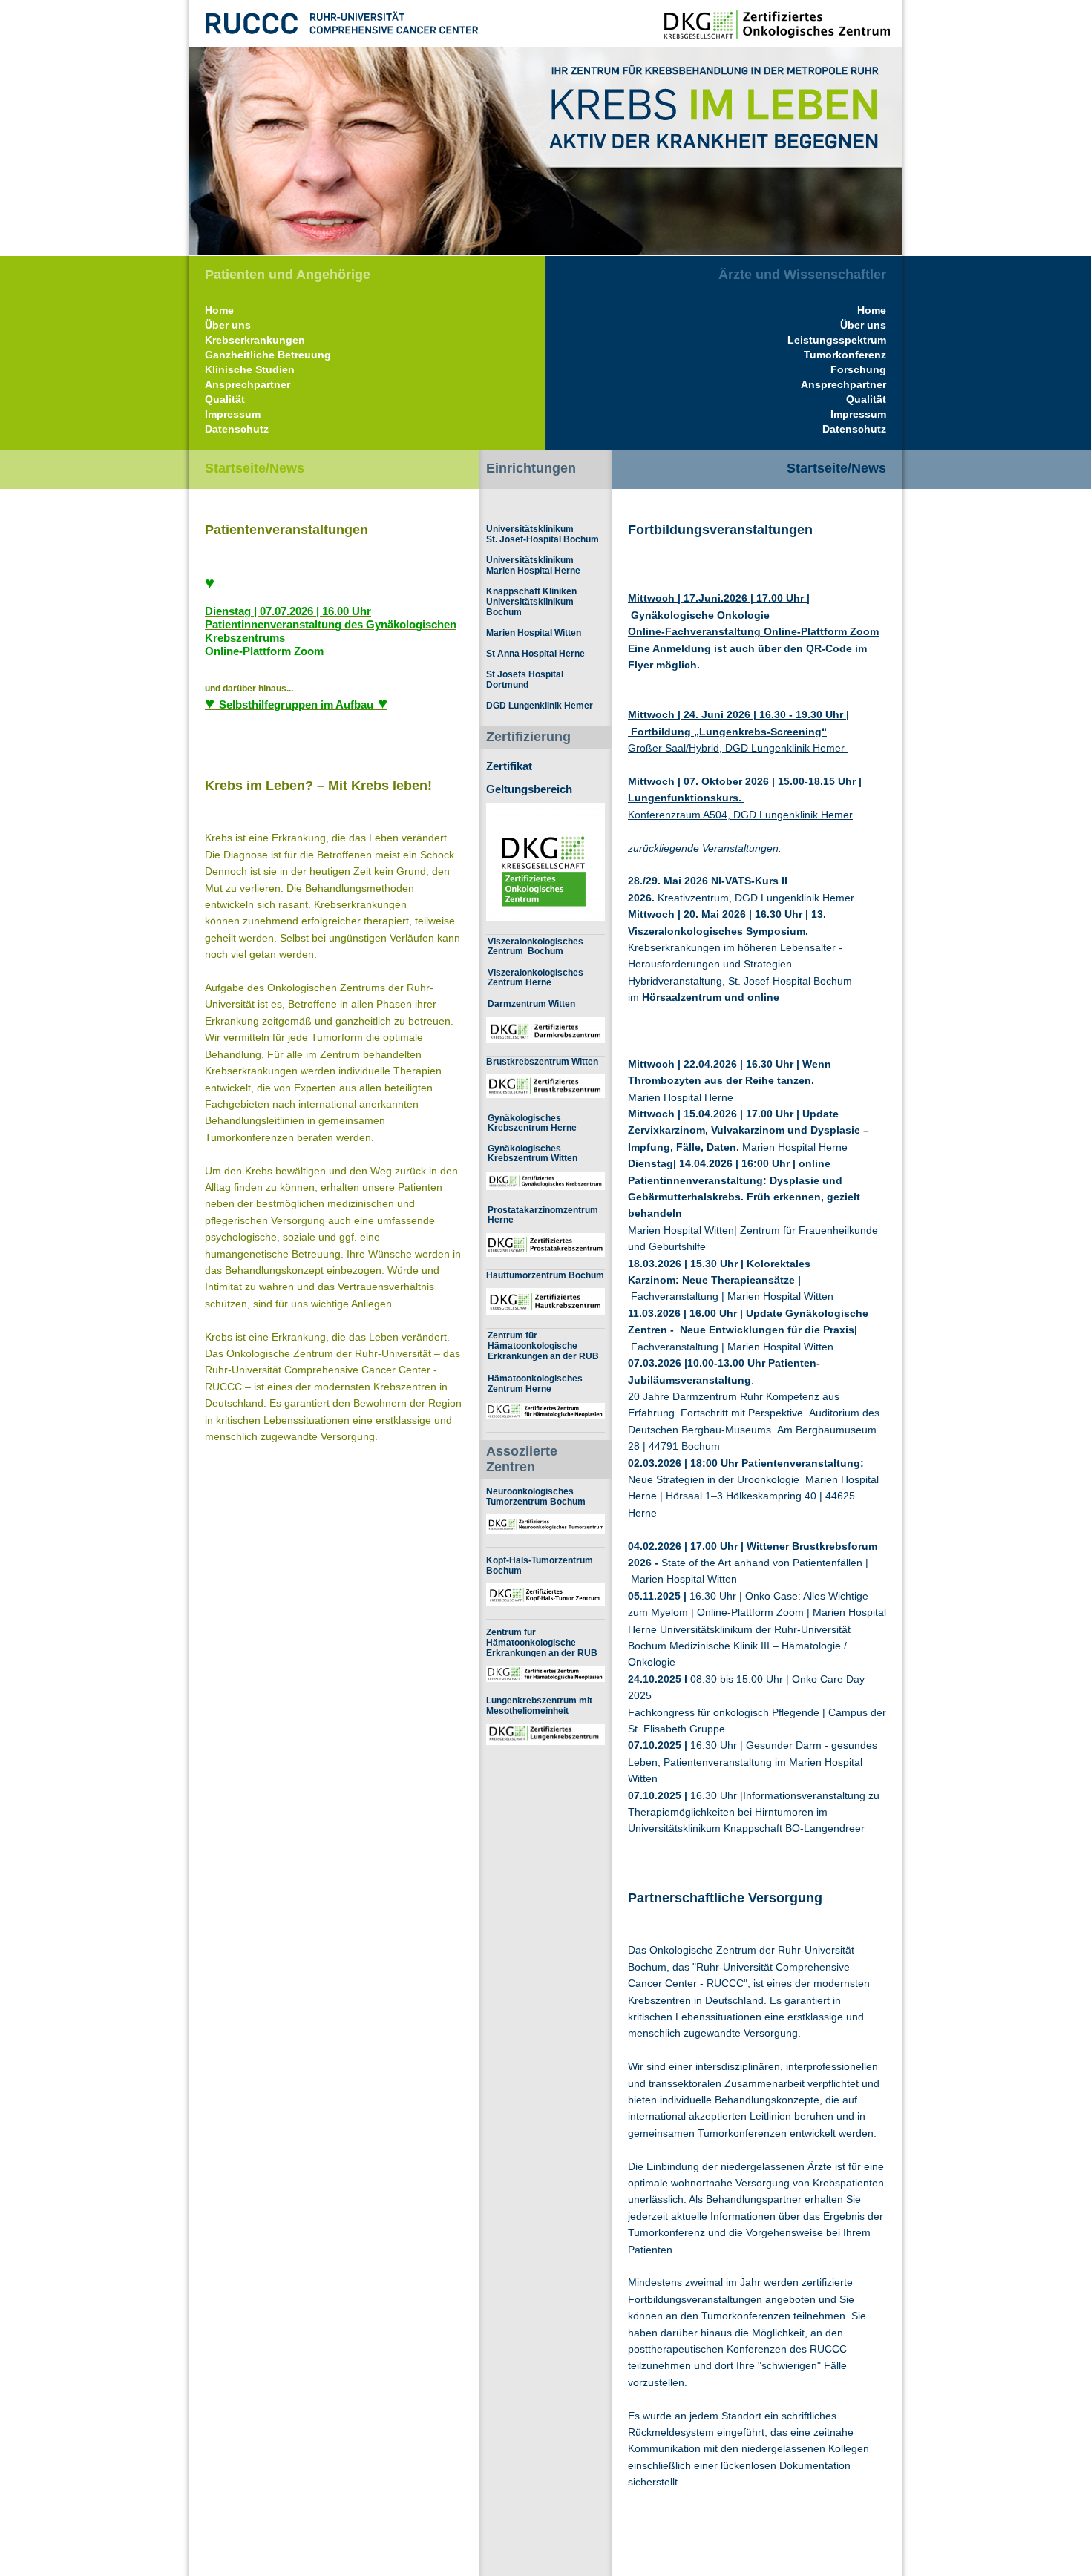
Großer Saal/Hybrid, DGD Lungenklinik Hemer (738, 748)
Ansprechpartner (843, 384)
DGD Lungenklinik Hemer (540, 706)
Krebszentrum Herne (532, 1127)
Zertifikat (509, 766)
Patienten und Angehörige (288, 275)
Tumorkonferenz (845, 355)
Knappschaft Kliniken (531, 591)
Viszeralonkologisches (535, 941)
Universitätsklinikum (530, 529)
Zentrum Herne (520, 982)
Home (872, 310)
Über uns (863, 325)
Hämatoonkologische (533, 1346)
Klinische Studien (250, 369)
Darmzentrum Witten (531, 1003)
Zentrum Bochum (525, 951)
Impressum (858, 414)
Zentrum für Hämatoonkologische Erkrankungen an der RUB (542, 1643)
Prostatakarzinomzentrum (543, 1210)
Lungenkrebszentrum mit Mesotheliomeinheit (539, 1706)
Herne (501, 1219)
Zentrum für (512, 1335)
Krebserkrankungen (255, 340)
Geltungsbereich (529, 789)
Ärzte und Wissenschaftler (802, 275)
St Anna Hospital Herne (535, 654)
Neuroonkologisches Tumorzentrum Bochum (536, 1496)
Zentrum (507, 1389)
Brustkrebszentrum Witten (542, 1061)
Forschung (858, 369)
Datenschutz (854, 429)
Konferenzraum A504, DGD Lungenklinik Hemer (740, 815)
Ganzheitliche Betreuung (268, 355)
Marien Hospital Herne (533, 571)
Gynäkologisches (524, 1118)
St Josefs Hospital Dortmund (525, 680)
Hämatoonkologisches (535, 1379)
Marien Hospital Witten (534, 633)
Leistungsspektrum (837, 340)
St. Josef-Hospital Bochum (543, 539)
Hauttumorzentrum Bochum (545, 1275)
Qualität (866, 399)
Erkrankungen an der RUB (543, 1356)
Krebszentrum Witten (533, 1158)
